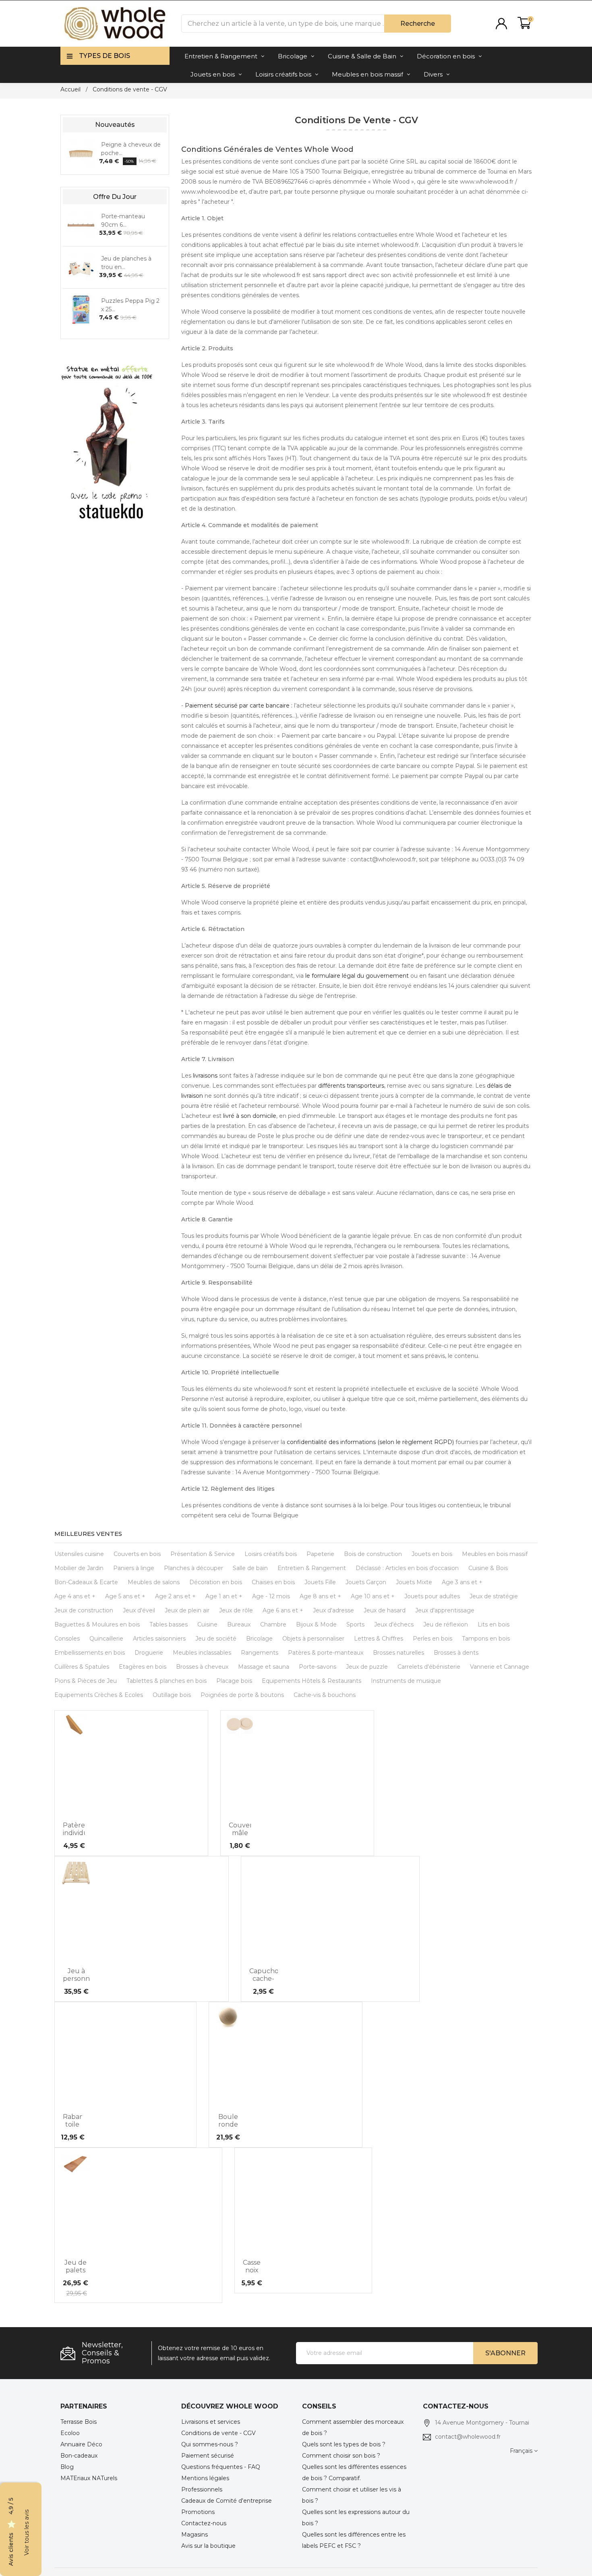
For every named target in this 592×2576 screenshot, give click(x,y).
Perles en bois (433, 1639)
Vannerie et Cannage (500, 1667)
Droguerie (149, 1653)
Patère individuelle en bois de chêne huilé (74, 1829)
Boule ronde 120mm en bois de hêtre (228, 2121)
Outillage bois (172, 1695)
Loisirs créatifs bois (271, 1554)
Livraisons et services (211, 2422)
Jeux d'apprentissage (445, 1610)
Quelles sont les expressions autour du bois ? (356, 2518)
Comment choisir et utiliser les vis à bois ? (352, 2495)
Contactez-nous (204, 2523)
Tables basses (169, 1624)
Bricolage (259, 1639)
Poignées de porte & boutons (242, 1695)
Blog (67, 2467)
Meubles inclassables (202, 1653)
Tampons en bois (486, 1639)
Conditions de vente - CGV (218, 2433)
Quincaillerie (106, 1639)
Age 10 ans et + (373, 1596)
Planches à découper (194, 1568)
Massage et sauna (264, 1667)
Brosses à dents (456, 1653)
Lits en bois (494, 1624)
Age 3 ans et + (462, 1582)
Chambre (273, 1624)
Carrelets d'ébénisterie (429, 1667)
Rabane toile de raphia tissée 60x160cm (72, 2121)
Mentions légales (205, 2478)
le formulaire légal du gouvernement (357, 976)
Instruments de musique (406, 1681)
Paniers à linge (134, 1568)
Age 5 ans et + (125, 1596)
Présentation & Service (203, 1554)
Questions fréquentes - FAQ (221, 2467)
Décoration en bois (216, 1582)
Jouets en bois (432, 1554)
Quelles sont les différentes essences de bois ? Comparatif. (354, 2473)
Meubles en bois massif (495, 1554)
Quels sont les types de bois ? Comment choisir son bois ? (344, 2450)
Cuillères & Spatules (82, 1667)
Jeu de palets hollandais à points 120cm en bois (76, 2266)
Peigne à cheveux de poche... (131, 148)
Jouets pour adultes (432, 1596)
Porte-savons (318, 1667)
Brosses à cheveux (202, 1667)
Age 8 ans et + (320, 1596)
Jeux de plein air (187, 1610)
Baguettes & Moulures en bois (97, 1624)
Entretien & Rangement (312, 1568)
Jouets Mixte (414, 1582)
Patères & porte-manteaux (326, 1653)
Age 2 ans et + (175, 1596)
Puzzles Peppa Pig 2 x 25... (130, 305)
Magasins (195, 2535)
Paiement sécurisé (208, 2456)
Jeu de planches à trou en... (126, 262)
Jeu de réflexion (446, 1624)
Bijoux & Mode (316, 1624)
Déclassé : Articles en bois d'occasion (407, 1568)
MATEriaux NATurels (89, 2478)
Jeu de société (216, 1639)
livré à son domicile (250, 1116)
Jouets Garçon (366, 1582)
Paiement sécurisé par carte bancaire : (239, 706)
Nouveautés (115, 125)
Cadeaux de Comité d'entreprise (227, 2501)
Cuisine (207, 1624)
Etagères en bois (143, 1667)
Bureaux (239, 1624)
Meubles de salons (154, 1582)
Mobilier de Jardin (79, 1568)
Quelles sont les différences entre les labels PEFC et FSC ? (354, 2540)
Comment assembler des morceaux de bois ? (353, 2427)
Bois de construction (373, 1554)
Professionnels (202, 2489)
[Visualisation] (73, 1809)
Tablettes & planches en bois (167, 1681)
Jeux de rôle (236, 1610)
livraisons (205, 1076)
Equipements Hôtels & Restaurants (312, 1681)
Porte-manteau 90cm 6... (123, 220)
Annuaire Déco (81, 2444)
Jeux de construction (84, 1610)
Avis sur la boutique (208, 2546)
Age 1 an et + (224, 1596)
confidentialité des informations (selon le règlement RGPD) (370, 1442)
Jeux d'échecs (394, 1624)
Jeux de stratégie (494, 1596)
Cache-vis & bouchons (325, 1695)
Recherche (418, 24)
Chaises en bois (273, 1582)
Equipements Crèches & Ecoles (99, 1695)
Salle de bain (250, 1568)
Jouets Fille (320, 1582)
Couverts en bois (137, 1554)
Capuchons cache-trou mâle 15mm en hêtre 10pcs (264, 1975)
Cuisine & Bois (488, 1568)
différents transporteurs (351, 1086)
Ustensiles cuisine (79, 1554)
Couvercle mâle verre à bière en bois (240, 1829)
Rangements (260, 1653)
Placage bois (234, 1681)
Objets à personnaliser (313, 1639)
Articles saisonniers (159, 1639)
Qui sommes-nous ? (210, 2444)
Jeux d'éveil (139, 1610)
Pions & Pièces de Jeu (86, 1681)
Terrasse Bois (79, 2422)
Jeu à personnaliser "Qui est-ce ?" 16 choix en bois (77, 1975)
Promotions (198, 2512)
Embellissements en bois (90, 1653)
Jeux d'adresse (333, 1610)
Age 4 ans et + (75, 1596)
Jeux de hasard (385, 1610)
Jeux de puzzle (367, 1667)
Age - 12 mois (271, 1596)
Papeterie (320, 1554)
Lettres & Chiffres (379, 1639)
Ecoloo (70, 2433)
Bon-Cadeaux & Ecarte (86, 1582)
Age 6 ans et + (283, 1610)
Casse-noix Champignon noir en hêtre (252, 2266)
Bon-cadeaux (79, 2456)
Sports (355, 1624)
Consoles (67, 1639)
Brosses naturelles (398, 1653)
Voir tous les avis (27, 2533)
